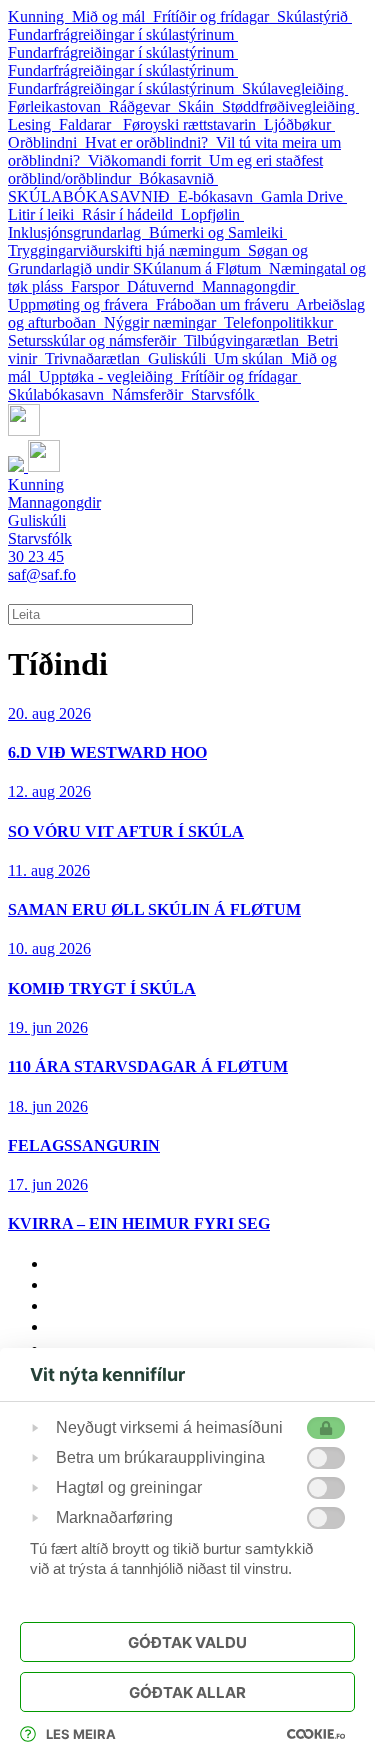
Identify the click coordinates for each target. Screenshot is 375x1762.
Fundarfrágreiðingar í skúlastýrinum (123, 34)
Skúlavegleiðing (295, 88)
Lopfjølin (212, 214)
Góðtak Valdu (187, 1642)
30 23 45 (36, 556)
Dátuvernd (164, 286)
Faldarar (91, 124)
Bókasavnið (178, 178)
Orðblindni (46, 142)
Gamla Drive (304, 196)
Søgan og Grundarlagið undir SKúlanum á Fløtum (158, 259)
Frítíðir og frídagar (215, 16)
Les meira (81, 1734)
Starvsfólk (225, 394)
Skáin (200, 106)
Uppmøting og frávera (82, 304)
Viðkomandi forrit (148, 160)
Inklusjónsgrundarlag (78, 232)
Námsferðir (151, 394)
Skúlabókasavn (60, 394)
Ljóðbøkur (299, 124)
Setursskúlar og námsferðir (96, 340)
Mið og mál (112, 16)
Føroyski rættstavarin (193, 124)
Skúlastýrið (314, 16)
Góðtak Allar (187, 1692)
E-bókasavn (219, 196)
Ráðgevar (143, 106)
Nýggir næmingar (164, 322)
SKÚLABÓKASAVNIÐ (93, 196)
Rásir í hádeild (131, 214)
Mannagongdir (250, 286)
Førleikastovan (58, 106)
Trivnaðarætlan (96, 358)
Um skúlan (252, 358)
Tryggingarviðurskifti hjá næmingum (128, 250)
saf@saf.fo (42, 574)
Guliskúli (181, 358)
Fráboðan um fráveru (226, 304)
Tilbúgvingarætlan (245, 340)
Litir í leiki (45, 214)
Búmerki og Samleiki (218, 232)
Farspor (99, 286)
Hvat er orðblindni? (150, 142)
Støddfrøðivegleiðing (290, 106)
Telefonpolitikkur (280, 322)
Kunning (40, 16)
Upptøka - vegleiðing (110, 376)
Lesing (33, 124)
